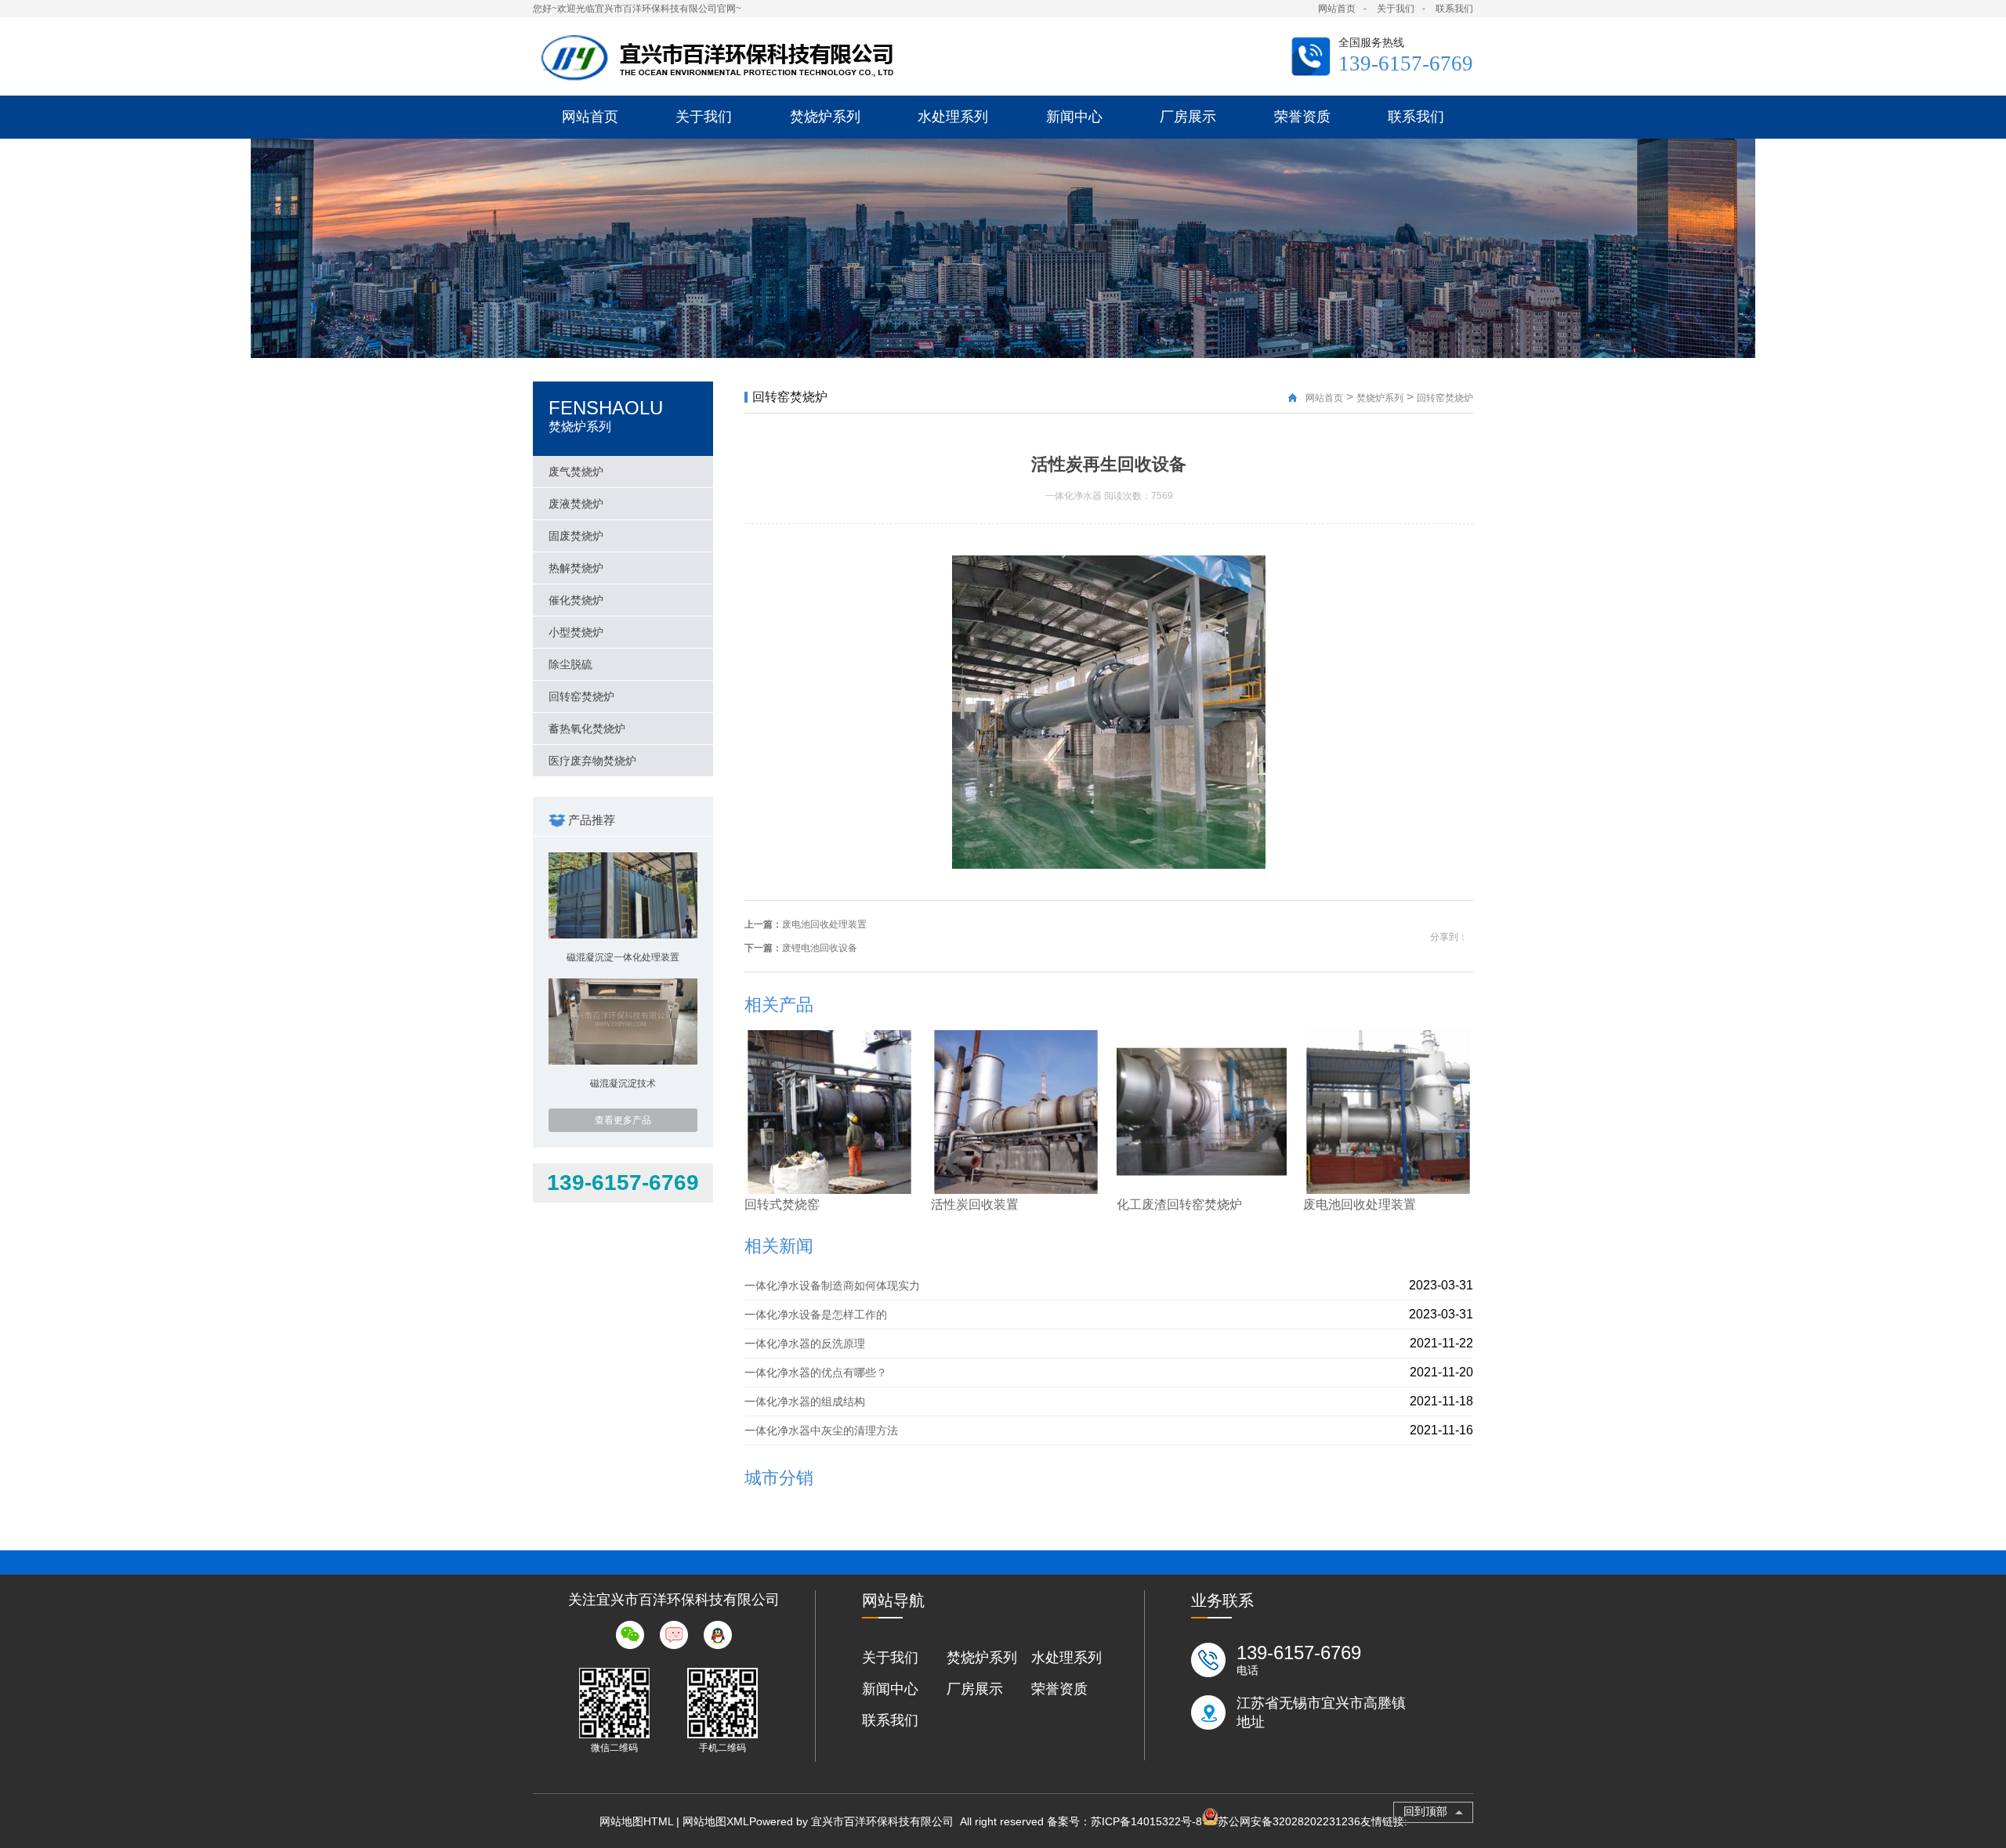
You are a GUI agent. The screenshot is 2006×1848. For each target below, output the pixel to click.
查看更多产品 (623, 1120)
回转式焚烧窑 (782, 1204)
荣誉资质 (1059, 1689)
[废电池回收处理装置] (1388, 1190)
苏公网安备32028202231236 (1289, 1821)
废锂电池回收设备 (820, 948)
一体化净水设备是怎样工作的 (816, 1315)
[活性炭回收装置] (1016, 1190)
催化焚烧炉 (576, 600)
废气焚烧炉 (576, 472)
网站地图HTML (636, 1821)
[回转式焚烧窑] (829, 1190)
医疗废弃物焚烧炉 (592, 761)
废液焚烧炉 (576, 504)
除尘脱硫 (570, 664)
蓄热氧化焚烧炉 (587, 729)
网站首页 (1337, 9)
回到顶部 (1425, 1811)
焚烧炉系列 (1380, 398)
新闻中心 (890, 1689)
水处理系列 (1066, 1658)
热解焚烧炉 (576, 568)
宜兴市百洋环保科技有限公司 (884, 1821)
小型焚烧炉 (576, 632)
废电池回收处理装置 (824, 924)
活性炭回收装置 (975, 1204)
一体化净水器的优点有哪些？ (816, 1372)
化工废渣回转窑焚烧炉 (1179, 1204)
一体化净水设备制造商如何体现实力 (832, 1286)
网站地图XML (716, 1821)
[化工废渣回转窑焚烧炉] (1202, 1190)
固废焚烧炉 (576, 536)
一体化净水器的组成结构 (805, 1401)
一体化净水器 (1074, 496)
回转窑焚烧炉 (581, 696)
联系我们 (1454, 9)
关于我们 (1396, 9)
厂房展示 (975, 1689)
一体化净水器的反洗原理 (805, 1344)
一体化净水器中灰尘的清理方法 (821, 1430)
